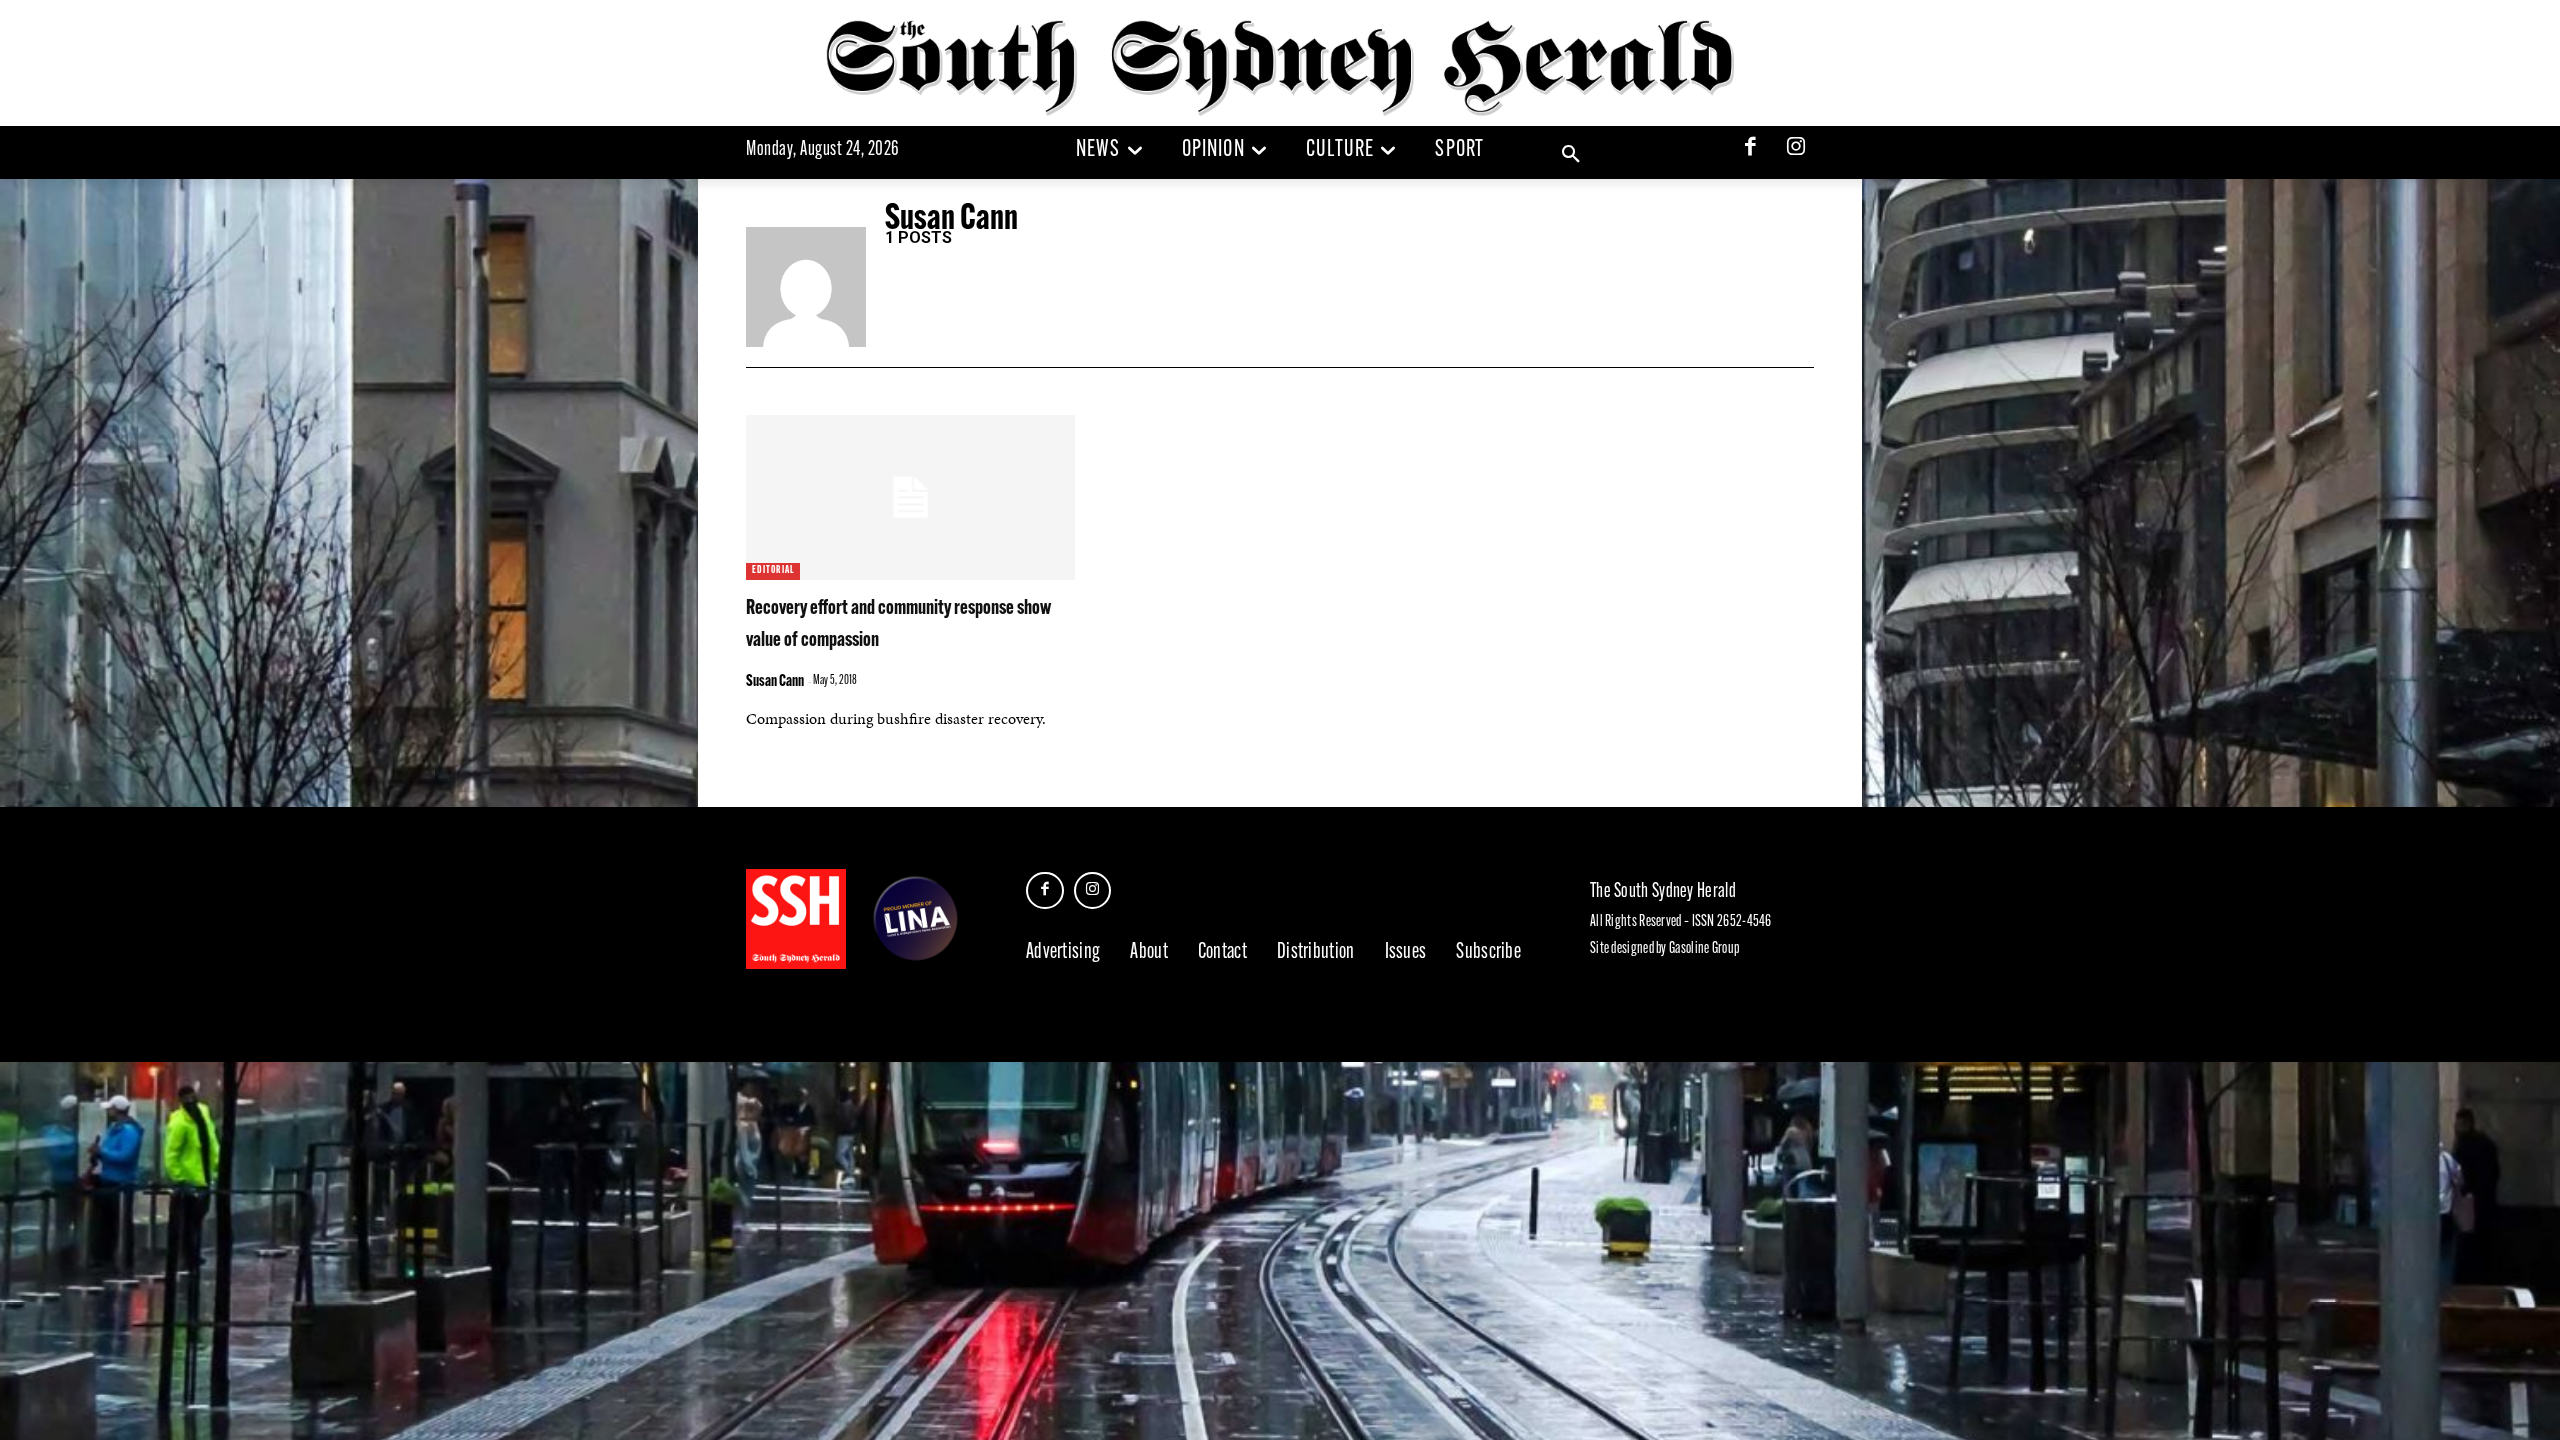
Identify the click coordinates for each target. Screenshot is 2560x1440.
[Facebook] (1751, 149)
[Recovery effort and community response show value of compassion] (910, 497)
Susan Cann (775, 682)
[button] (1571, 155)
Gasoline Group (1704, 949)
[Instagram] (1796, 149)
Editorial (773, 570)
